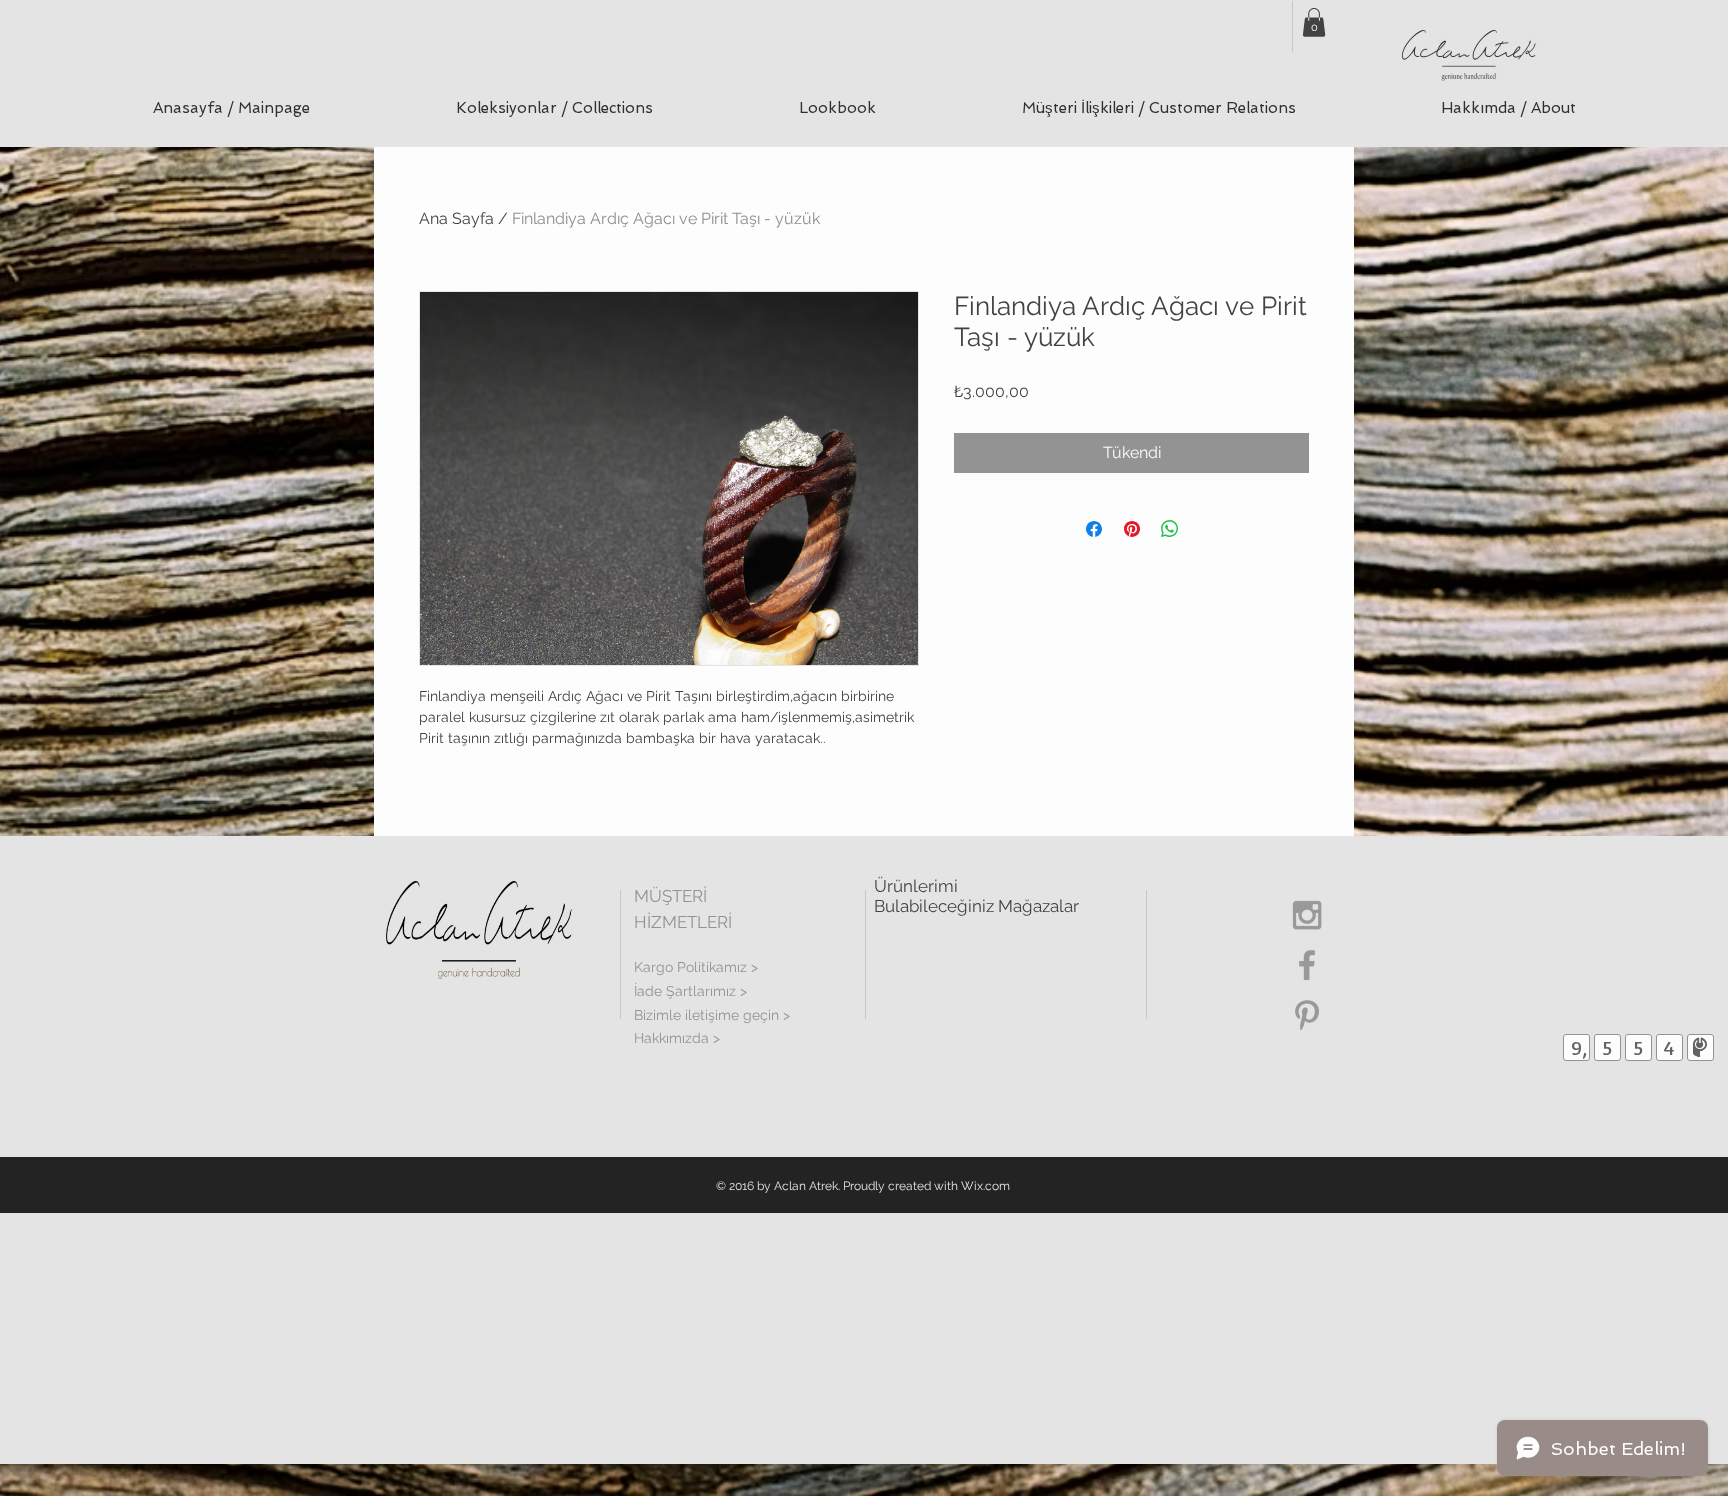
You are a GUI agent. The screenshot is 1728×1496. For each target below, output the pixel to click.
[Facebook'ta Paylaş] (1094, 529)
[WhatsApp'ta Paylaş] (1170, 529)
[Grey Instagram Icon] (1307, 915)
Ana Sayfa (456, 218)
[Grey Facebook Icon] (1307, 965)
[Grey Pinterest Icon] (1307, 1015)
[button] (554, 108)
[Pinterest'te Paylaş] (1132, 529)
